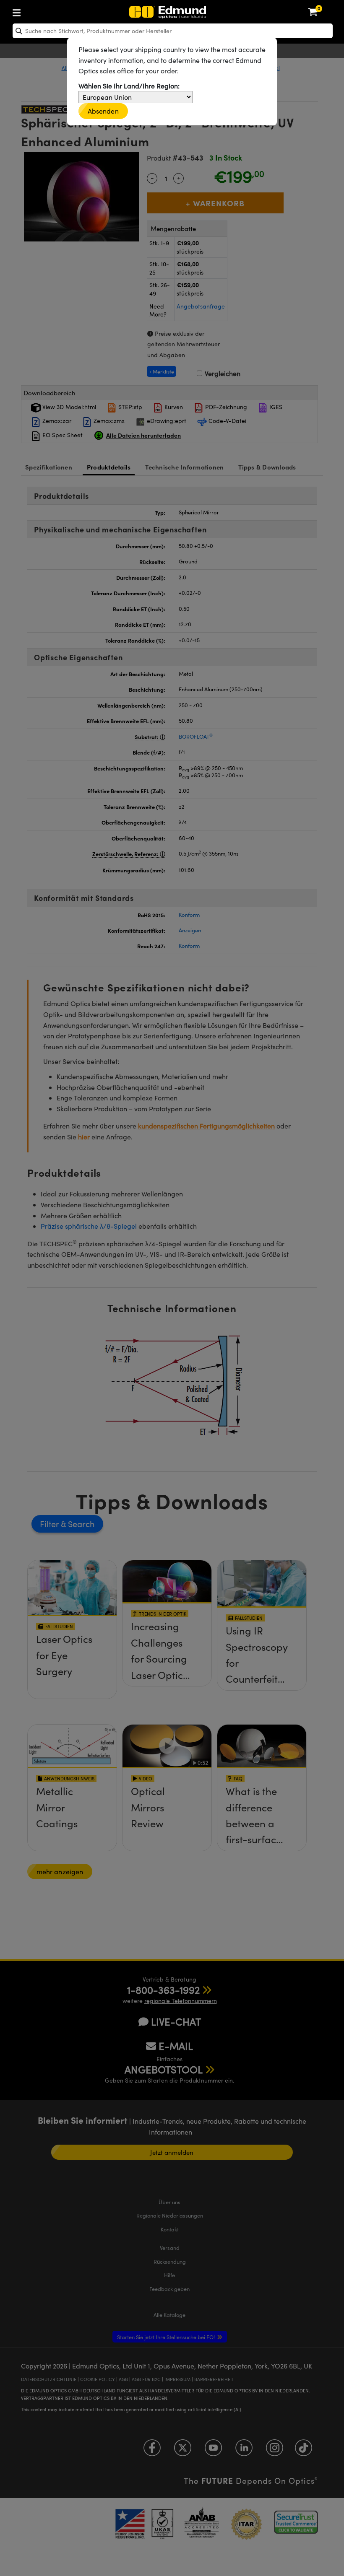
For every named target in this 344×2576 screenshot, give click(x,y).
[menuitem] (44, 11)
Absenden (103, 111)
